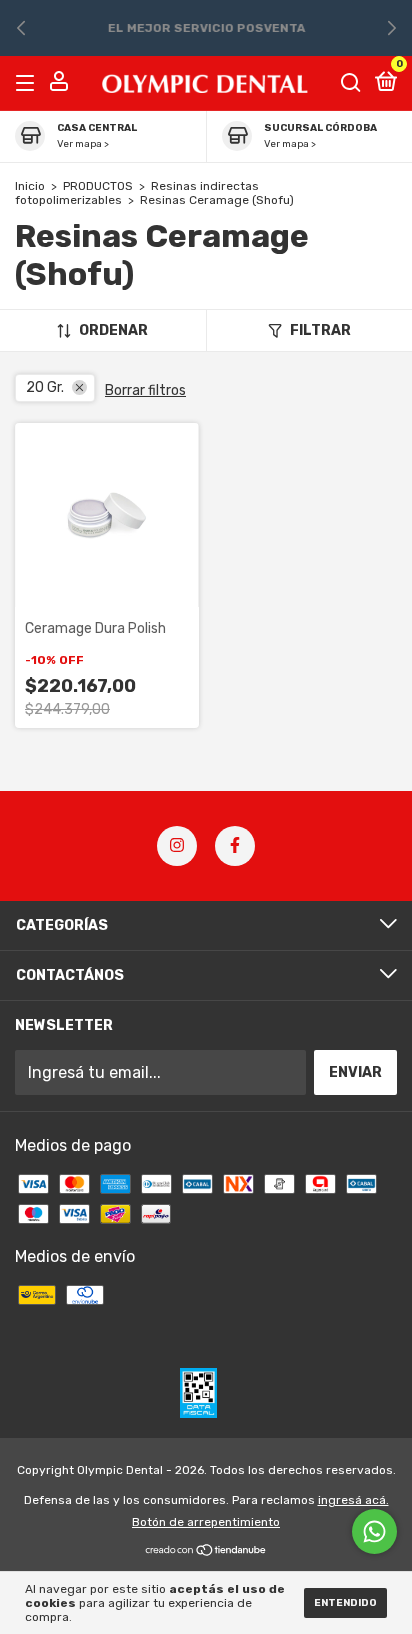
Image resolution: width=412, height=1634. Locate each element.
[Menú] (28, 82)
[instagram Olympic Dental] (177, 846)
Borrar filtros (145, 390)
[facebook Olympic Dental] (235, 846)
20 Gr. (45, 387)
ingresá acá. (353, 1500)
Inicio (30, 186)
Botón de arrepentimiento (206, 1522)
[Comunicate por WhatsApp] (374, 1531)
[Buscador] (351, 82)
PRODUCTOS (98, 186)
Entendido (345, 1603)
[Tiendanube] (206, 1551)
